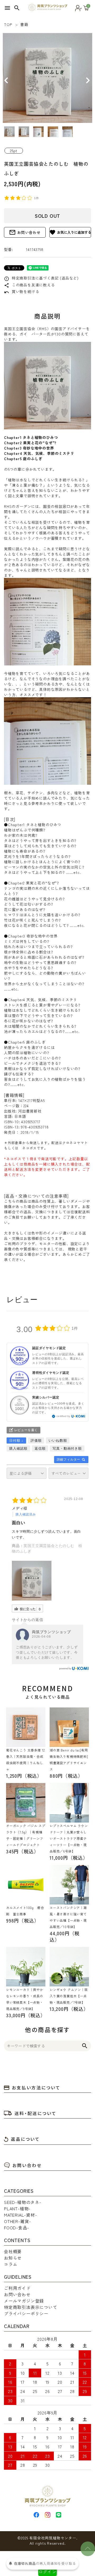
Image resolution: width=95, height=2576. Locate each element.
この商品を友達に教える (29, 285)
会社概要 (13, 2251)
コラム (11, 2264)
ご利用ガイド (17, 2288)
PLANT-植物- (17, 2208)
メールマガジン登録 (24, 2301)
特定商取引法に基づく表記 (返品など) (41, 278)
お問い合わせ (25, 232)
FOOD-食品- (16, 2228)
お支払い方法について (36, 2087)
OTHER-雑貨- (18, 2221)
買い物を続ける (22, 291)
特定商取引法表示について (31, 2307)
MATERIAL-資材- (21, 2215)
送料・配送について (35, 2113)
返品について (25, 2139)
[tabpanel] (47, 78)
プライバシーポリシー (26, 2313)
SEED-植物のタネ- (23, 2202)
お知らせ (13, 2258)
